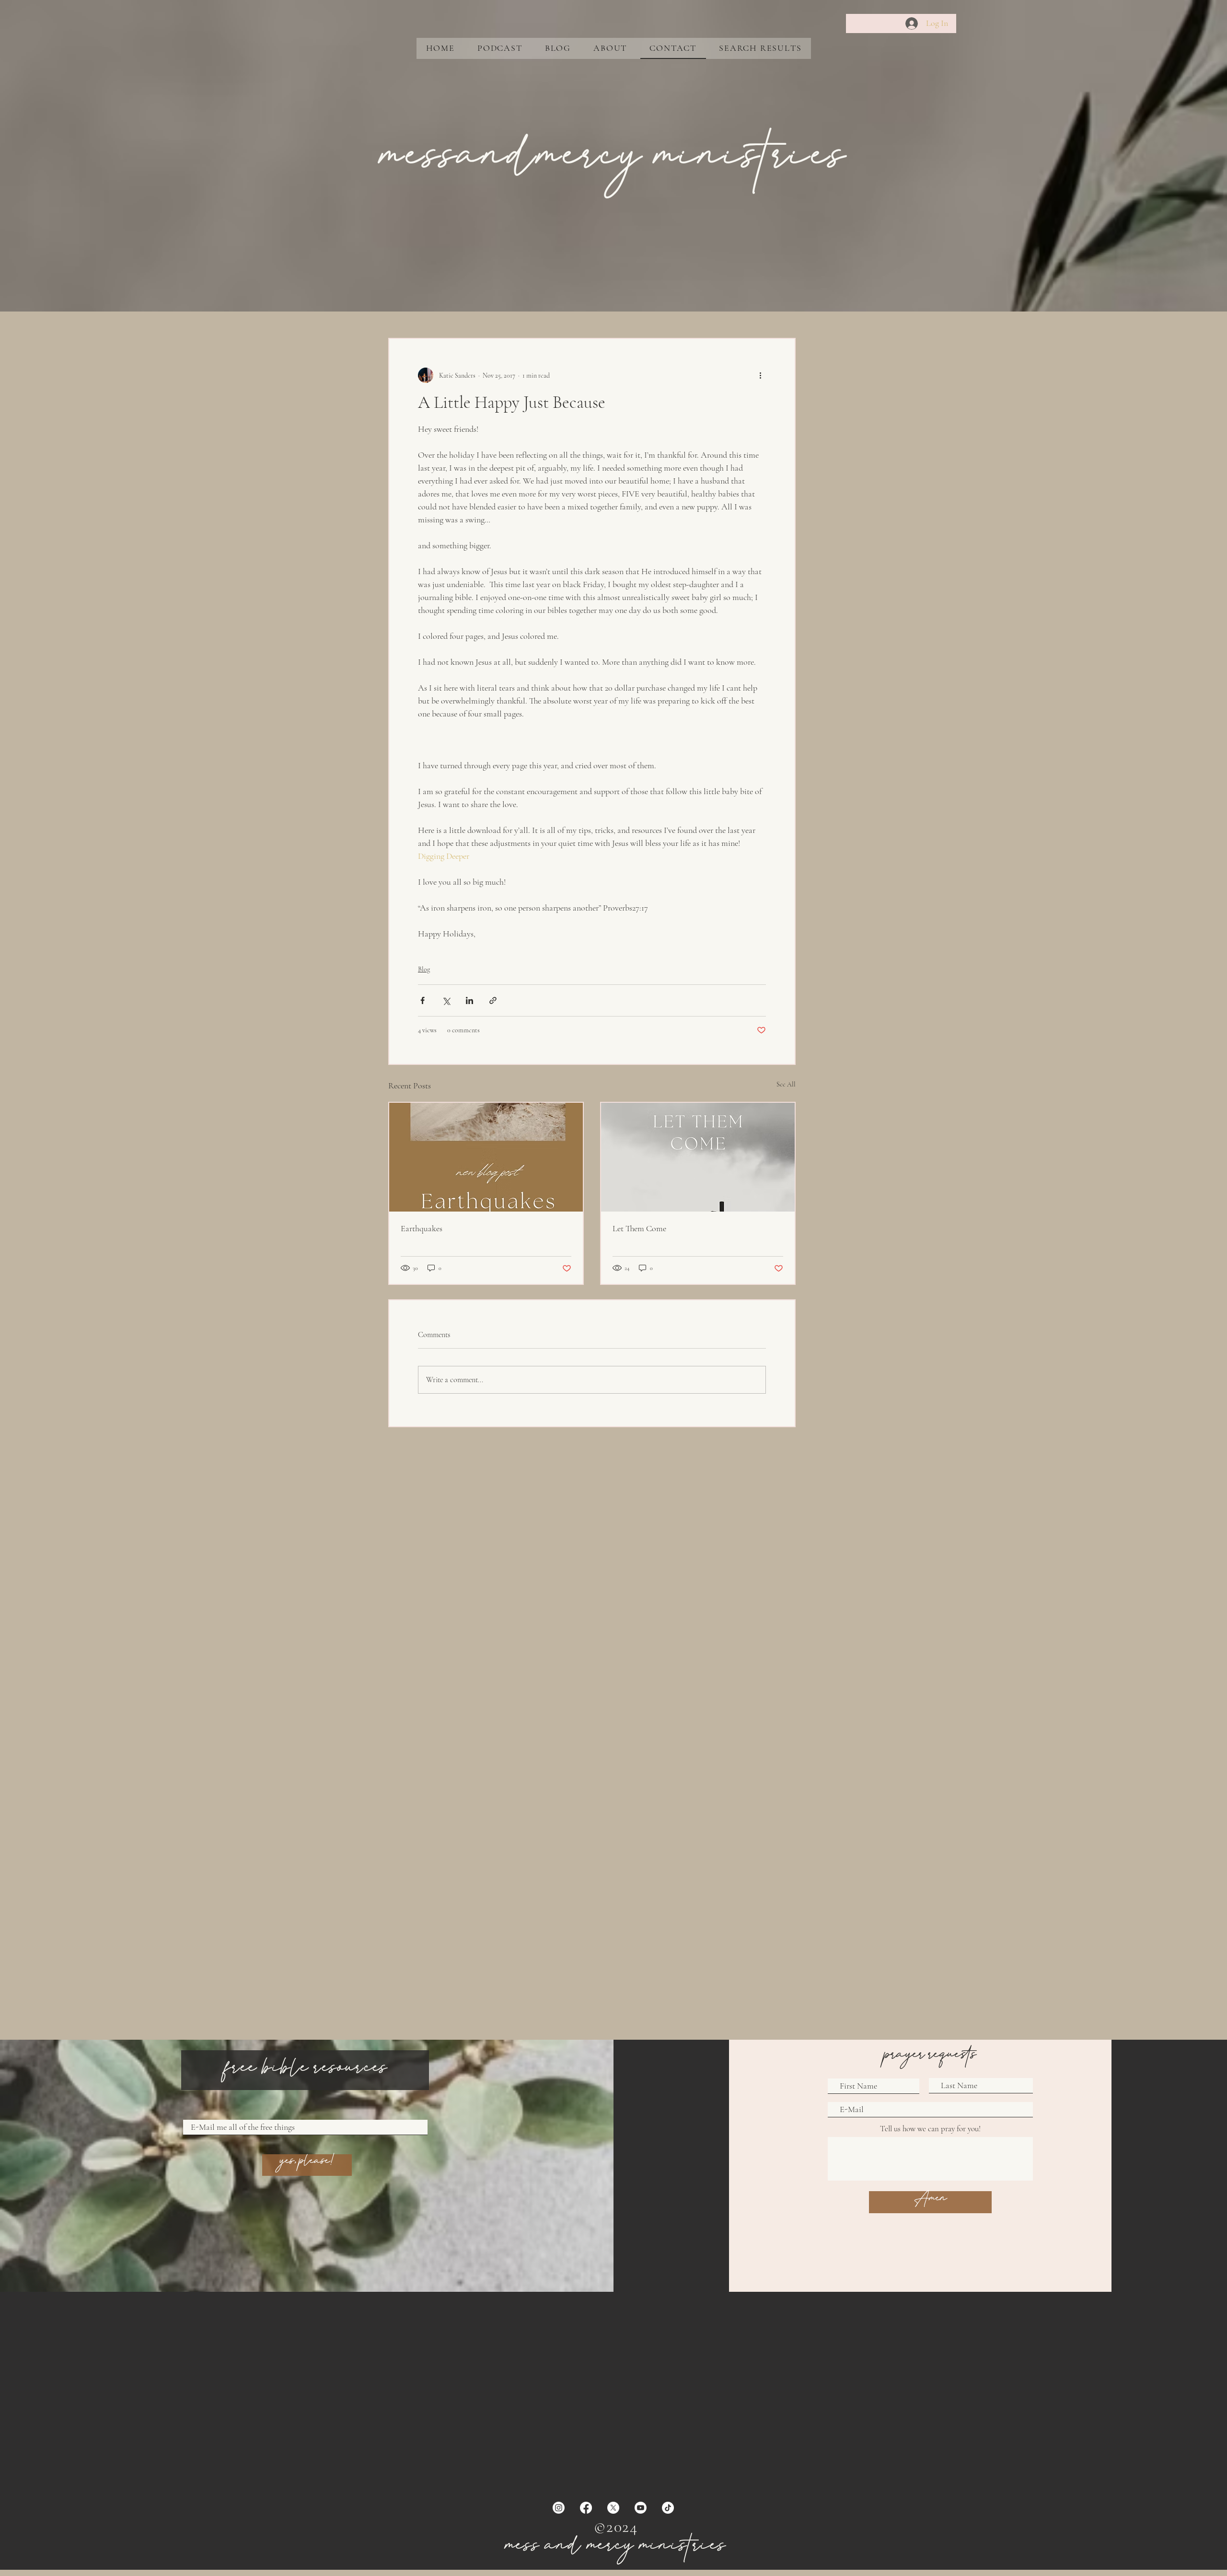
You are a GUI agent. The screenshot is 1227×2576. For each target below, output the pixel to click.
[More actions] (760, 375)
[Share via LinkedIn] (469, 1000)
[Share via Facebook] (423, 1000)
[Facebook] (586, 2508)
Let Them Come (639, 1228)
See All (786, 1084)
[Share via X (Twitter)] (446, 1000)
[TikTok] (668, 2508)
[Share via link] (493, 1000)
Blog (424, 969)
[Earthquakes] (486, 1157)
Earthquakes (422, 1228)
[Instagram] (559, 2508)
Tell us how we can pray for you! (930, 2129)
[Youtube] (641, 2508)
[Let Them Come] (698, 1157)
